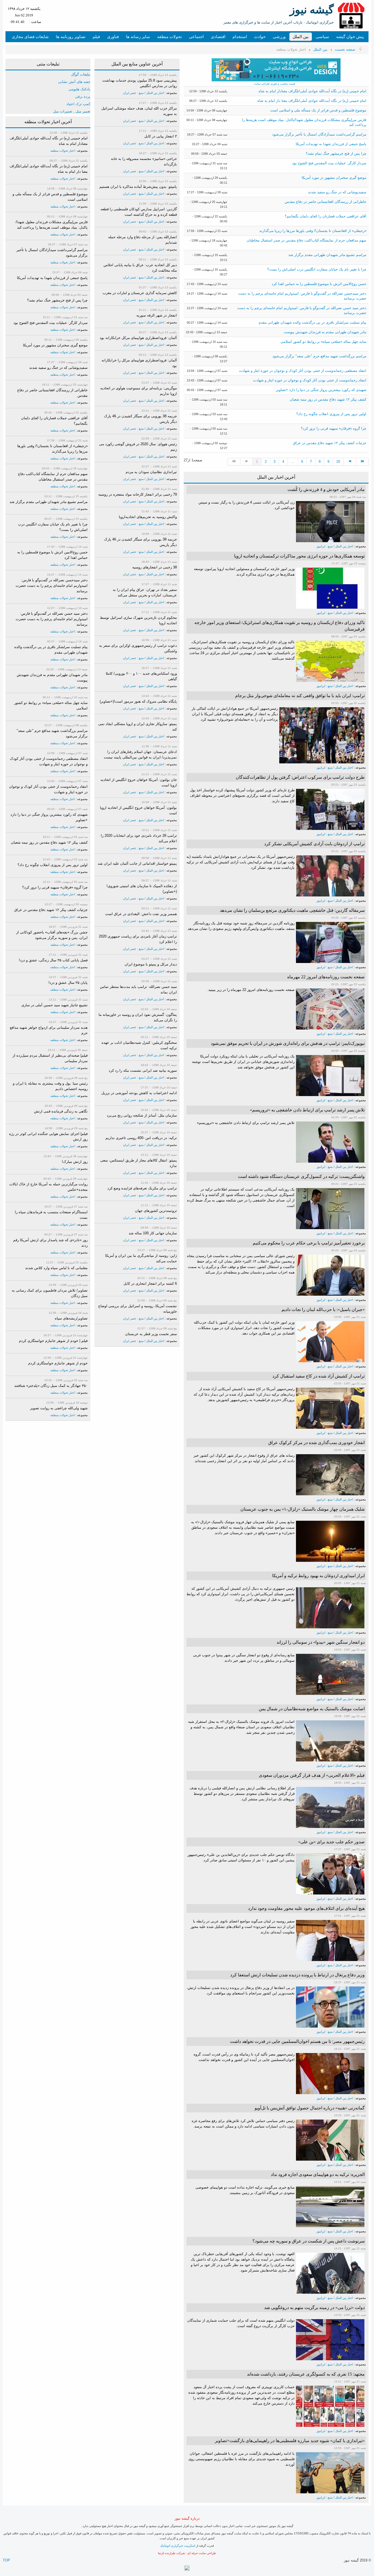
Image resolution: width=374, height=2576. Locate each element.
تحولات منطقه (169, 37)
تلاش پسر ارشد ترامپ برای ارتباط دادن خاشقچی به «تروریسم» (307, 1110)
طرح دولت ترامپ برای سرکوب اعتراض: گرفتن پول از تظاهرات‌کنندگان (300, 777)
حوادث (260, 37)
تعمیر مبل (83, 111)
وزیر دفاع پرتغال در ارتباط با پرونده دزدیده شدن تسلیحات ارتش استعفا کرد (297, 1975)
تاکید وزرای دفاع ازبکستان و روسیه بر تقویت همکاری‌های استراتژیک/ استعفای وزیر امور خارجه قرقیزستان (280, 626)
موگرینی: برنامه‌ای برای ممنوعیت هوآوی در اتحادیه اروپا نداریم (139, 391)
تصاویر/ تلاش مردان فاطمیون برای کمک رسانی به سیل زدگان (50, 1293)
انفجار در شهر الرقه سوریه (157, 315)
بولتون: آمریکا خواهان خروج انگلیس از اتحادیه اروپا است (138, 810)
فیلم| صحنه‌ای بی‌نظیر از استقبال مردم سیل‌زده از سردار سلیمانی (50, 1058)
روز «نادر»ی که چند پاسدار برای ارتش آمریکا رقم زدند (50, 1243)
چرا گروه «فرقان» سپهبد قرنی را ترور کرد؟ (334, 428)
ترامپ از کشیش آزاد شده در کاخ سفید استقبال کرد (319, 1376)
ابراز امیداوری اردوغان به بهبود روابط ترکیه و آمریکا (318, 1576)
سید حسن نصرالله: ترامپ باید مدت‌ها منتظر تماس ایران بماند (138, 989)
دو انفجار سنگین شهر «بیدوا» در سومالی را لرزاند (321, 1642)
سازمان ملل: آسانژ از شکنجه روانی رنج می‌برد (142, 1115)
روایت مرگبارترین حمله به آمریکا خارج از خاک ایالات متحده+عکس (48, 1187)
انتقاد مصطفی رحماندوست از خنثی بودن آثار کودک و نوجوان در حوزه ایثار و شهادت (303, 371)
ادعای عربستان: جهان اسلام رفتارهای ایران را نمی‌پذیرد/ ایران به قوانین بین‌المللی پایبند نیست (140, 754)
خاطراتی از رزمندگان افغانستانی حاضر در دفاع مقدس (326, 202)
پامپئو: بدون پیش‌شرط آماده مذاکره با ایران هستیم (138, 187)
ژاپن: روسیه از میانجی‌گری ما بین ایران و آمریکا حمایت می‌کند (141, 1258)
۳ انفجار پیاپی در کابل (161, 136)
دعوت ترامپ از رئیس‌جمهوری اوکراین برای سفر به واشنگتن (138, 648)
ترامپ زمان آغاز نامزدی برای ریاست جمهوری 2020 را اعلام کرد (138, 939)
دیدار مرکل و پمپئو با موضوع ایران (151, 964)
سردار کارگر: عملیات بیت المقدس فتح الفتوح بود (329, 163)
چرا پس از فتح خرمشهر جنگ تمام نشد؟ (336, 153)
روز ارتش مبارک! (75, 1162)
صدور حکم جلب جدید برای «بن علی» (331, 1842)
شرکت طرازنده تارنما (171, 2553)
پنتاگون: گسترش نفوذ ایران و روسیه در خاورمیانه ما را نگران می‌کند (138, 1017)
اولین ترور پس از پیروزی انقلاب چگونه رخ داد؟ (331, 414)
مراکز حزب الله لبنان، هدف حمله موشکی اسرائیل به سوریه (139, 111)
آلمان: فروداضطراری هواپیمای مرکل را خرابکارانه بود (139, 363)
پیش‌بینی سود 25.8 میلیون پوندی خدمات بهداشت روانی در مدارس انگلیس (140, 83)
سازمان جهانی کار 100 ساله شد (153, 1233)
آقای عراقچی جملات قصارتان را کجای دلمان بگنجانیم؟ (326, 216)
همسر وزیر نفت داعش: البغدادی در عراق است (141, 914)
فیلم (96, 37)
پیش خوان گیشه (350, 37)
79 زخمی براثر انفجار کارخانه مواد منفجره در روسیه (138, 494)
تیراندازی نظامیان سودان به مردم (151, 472)
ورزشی (279, 37)
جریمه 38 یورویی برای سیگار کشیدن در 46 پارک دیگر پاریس (140, 419)
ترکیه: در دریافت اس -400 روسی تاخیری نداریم (141, 1138)
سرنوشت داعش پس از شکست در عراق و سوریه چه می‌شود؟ (309, 2241)
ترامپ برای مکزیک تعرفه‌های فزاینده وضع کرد (142, 1188)
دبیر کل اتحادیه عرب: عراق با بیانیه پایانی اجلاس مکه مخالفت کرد (140, 268)
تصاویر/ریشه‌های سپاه (71, 1318)
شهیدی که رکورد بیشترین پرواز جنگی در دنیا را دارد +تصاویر (321, 390)
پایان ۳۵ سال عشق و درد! (68, 983)
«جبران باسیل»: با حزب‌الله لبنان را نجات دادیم (323, 1309)
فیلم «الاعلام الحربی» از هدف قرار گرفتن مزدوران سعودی (312, 1775)
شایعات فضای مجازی (30, 37)
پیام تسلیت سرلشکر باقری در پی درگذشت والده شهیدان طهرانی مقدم (313, 322)
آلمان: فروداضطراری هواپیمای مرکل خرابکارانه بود (138, 338)
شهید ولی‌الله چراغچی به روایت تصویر (59, 1408)
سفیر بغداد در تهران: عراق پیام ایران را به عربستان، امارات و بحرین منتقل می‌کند (145, 592)
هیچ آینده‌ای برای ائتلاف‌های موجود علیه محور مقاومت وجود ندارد (306, 1908)
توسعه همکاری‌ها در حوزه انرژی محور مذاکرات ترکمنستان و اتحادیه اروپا (299, 556)
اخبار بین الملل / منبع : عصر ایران (143, 93)
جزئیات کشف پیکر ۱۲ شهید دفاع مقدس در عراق (330, 443)
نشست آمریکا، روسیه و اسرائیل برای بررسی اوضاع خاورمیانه (138, 1309)
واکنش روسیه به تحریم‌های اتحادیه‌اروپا (148, 517)
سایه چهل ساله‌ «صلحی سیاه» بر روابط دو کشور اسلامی (323, 342)
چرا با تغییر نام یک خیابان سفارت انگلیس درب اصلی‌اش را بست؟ (317, 269)
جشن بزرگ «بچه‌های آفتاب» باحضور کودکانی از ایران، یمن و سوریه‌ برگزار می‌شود (52, 935)
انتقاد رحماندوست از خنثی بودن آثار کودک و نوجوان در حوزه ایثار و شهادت (310, 380)
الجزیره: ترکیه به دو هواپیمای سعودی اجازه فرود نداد (318, 2174)
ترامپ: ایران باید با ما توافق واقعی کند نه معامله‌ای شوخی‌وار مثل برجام (300, 696)
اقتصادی (218, 37)
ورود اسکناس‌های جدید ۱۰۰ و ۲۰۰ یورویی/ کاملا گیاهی (141, 676)
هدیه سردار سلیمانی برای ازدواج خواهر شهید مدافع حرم (49, 1030)
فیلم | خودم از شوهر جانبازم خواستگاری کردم (53, 1341)
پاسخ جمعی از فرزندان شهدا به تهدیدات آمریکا (331, 144)
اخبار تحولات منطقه (63, 151)
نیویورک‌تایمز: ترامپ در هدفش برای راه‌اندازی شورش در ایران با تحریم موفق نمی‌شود (288, 1043)
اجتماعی (196, 37)
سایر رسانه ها (138, 37)
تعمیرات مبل (63, 111)
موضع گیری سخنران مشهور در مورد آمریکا (334, 178)
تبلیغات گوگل (81, 74)
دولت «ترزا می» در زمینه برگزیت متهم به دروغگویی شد (314, 2308)
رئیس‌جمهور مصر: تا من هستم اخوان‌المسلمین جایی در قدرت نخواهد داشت (297, 2041)
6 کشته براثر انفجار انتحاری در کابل (150, 1283)
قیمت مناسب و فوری (282, 84)
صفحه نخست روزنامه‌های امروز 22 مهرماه (326, 977)
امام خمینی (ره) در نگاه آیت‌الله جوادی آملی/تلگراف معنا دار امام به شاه (312, 101)
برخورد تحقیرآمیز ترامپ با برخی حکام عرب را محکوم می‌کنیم (309, 1243)
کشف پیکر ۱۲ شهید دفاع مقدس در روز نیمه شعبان (328, 399)
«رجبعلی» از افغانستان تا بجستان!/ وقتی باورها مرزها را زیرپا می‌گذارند (313, 231)
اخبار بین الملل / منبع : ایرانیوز (335, 546)
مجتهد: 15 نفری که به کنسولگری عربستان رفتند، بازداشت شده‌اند (306, 2374)
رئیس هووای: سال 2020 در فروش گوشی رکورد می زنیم (138, 447)
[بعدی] (350, 462)
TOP (6, 2560)
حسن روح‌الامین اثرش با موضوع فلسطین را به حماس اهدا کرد (319, 284)
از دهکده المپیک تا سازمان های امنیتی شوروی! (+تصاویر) (142, 889)
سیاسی (322, 37)
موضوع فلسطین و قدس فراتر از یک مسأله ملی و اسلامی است (318, 110)
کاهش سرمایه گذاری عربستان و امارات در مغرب (140, 293)
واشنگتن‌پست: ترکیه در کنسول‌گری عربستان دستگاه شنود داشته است (301, 1176)
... (293, 462)
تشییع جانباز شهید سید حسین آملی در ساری (54, 1005)
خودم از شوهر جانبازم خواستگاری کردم (58, 1363)
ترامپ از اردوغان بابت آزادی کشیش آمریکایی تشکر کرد (314, 844)
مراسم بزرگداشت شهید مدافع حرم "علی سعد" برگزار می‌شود (319, 356)
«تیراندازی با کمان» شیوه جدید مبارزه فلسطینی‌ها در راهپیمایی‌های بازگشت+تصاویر (290, 2441)
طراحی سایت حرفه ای (202, 2553)
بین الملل (301, 37)
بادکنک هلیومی (79, 89)
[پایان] (363, 462)
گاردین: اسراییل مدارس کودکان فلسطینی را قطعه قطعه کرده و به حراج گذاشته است (139, 212)
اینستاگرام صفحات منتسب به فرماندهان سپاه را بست (51, 1215)
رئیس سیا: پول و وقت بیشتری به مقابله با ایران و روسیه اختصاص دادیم (50, 1086)
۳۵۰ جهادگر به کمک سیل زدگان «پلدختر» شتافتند (51, 1386)
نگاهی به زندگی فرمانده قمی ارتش (61, 1111)
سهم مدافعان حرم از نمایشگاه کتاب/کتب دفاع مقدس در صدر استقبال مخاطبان (307, 240)
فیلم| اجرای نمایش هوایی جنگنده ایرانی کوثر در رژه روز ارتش (48, 1136)
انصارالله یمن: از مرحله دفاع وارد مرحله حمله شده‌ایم (143, 240)
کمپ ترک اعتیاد (78, 104)
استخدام (240, 37)
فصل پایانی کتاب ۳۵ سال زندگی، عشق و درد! (53, 960)
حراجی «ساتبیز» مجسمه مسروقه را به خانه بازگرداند (144, 161)
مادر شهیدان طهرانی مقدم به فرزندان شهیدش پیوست (325, 332)
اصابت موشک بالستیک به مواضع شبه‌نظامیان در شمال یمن (312, 1709)
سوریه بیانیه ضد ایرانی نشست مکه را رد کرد (143, 1070)
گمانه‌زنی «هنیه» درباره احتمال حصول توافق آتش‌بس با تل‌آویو (310, 2108)
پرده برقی (83, 97)
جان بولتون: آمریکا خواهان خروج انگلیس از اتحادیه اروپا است (139, 782)
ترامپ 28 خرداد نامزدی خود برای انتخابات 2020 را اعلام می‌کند (139, 838)
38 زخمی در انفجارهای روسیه (155, 567)
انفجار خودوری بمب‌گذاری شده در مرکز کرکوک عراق (317, 1443)
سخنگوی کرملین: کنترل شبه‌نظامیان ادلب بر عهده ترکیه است (139, 1045)
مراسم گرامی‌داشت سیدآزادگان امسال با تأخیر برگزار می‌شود (319, 134)
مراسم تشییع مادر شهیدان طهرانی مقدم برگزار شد (327, 255)
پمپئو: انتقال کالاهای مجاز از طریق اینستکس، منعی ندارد (139, 1163)
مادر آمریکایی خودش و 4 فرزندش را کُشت (326, 489)
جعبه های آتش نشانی (74, 82)
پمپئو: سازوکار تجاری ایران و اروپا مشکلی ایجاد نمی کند (138, 727)
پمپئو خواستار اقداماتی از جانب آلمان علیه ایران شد (137, 863)
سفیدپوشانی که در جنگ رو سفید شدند (337, 192)
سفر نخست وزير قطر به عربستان (151, 1334)
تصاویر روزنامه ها (71, 37)
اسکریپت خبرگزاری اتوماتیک (178, 2546)
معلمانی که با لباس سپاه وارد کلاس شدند (56, 1268)
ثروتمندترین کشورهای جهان (156, 1211)
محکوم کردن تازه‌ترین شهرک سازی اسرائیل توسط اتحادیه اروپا (138, 620)
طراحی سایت (262, 84)
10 (338, 462)
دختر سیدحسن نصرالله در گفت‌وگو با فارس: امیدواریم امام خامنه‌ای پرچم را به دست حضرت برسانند (52, 586)
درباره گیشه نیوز (187, 2518)
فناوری (113, 37)
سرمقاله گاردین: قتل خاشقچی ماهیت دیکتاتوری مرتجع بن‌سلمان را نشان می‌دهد (292, 910)
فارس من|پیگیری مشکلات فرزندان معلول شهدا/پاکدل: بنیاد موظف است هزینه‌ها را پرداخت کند (52, 225)
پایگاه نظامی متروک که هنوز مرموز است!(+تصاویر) (138, 701)
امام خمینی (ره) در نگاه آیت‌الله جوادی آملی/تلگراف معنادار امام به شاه (312, 91)
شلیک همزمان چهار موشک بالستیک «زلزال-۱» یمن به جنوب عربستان (303, 1509)
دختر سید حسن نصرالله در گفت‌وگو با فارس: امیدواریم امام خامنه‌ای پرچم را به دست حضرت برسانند (52, 619)
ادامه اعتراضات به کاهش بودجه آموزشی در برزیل (139, 1093)
